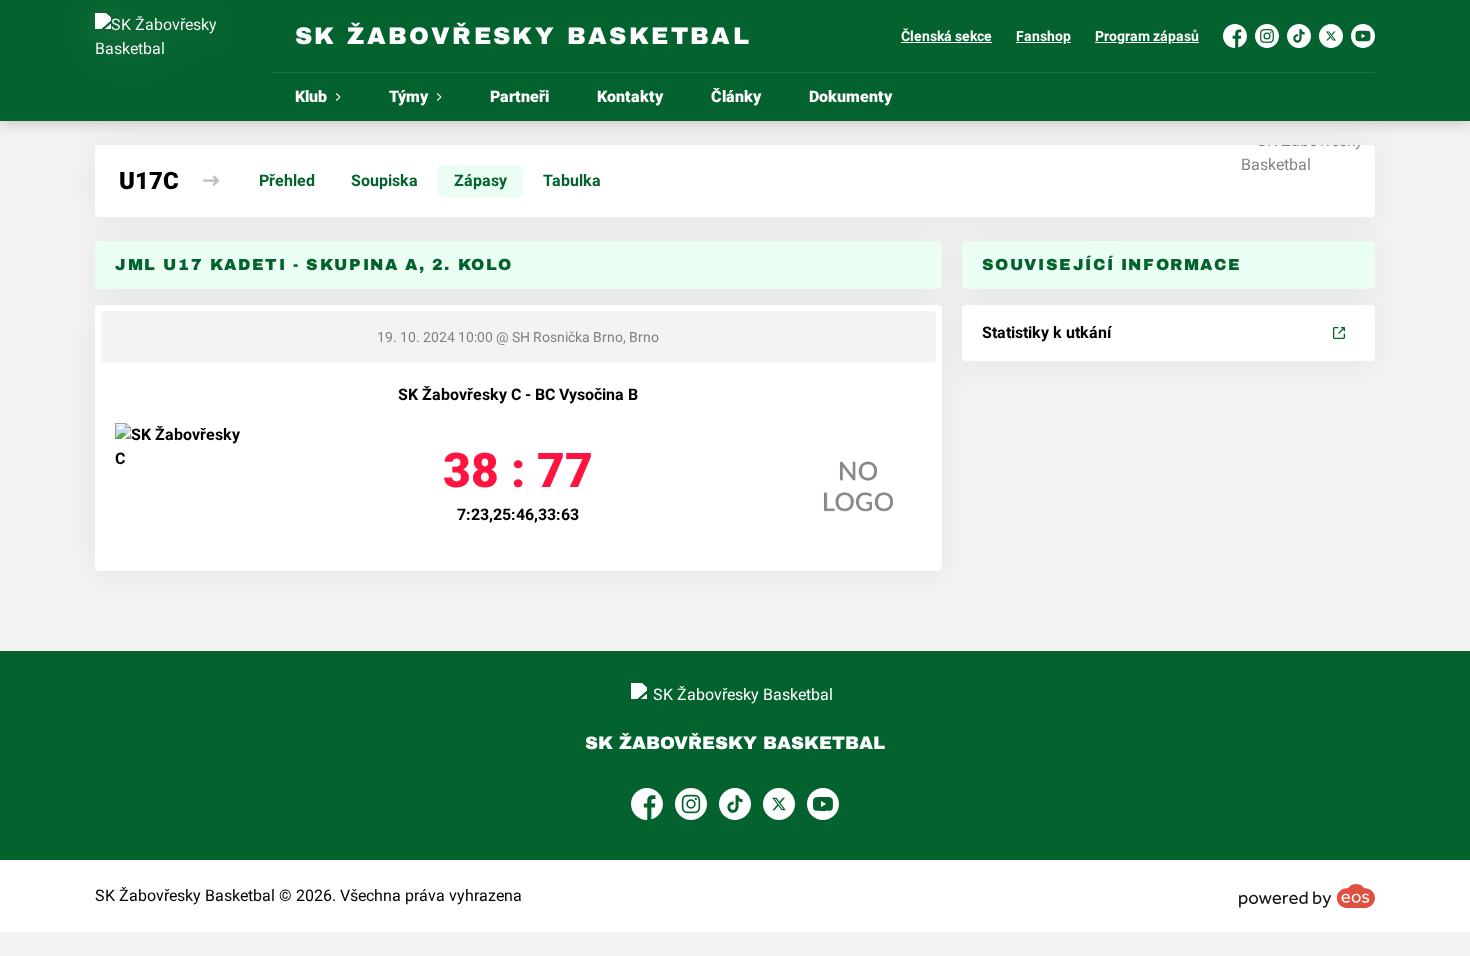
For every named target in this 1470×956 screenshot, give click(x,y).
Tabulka (572, 180)
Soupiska (384, 180)
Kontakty (630, 96)
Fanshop (1043, 36)
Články (736, 96)
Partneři (519, 96)
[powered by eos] (1307, 896)
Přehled (287, 180)
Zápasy (480, 180)
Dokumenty (850, 96)
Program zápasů (1147, 36)
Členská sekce (946, 36)
